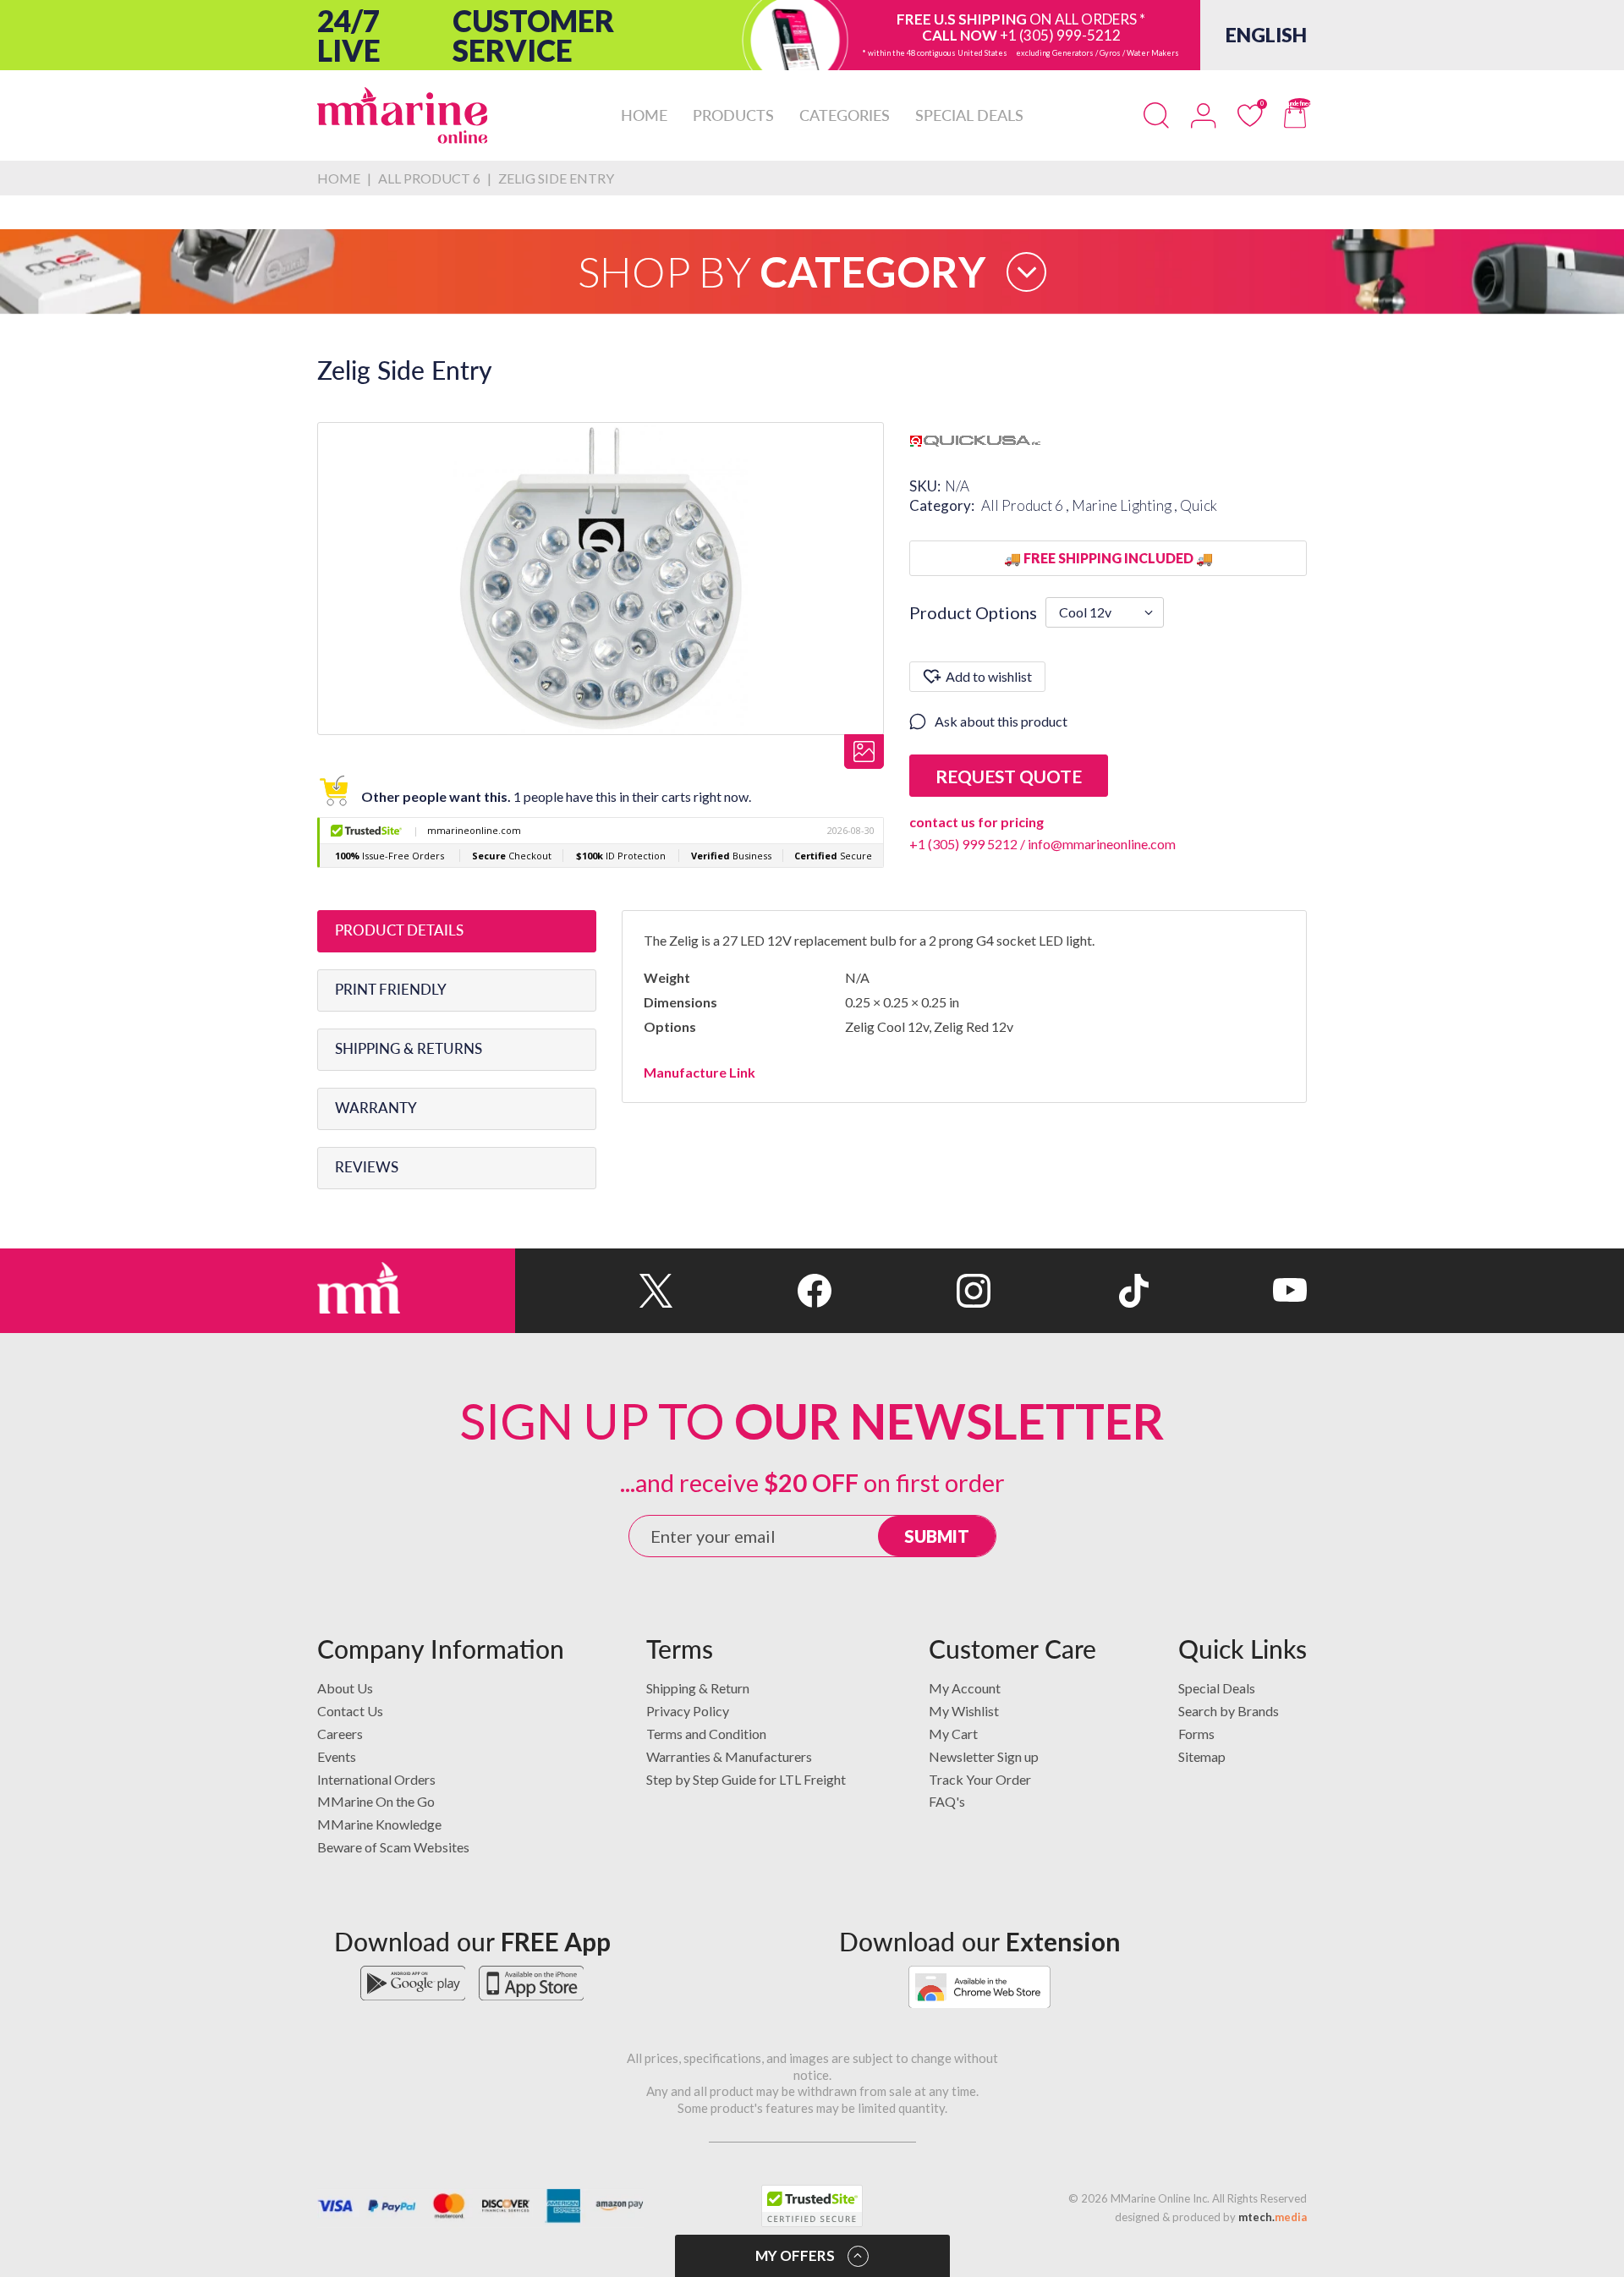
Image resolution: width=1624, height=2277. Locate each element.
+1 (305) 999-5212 (1060, 35)
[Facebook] (752, 1291)
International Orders (376, 1779)
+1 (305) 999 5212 (963, 844)
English (1266, 35)
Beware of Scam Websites (393, 1847)
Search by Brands (1229, 1711)
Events (337, 1756)
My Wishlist (964, 1711)
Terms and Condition (706, 1734)
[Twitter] (594, 1291)
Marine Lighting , (1126, 505)
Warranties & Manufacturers (729, 1756)
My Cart (953, 1734)
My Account (965, 1688)
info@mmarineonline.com (1102, 844)
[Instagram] (911, 1291)
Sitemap (1202, 1756)
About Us (345, 1688)
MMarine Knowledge (379, 1824)
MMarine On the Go (376, 1801)
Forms (1196, 1734)
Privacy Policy (688, 1711)
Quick (1199, 505)
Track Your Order (980, 1779)
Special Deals (1217, 1688)
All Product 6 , (1026, 505)
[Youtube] (1228, 1291)
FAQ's (947, 1801)
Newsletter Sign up (984, 1756)
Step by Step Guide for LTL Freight (746, 1779)
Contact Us (350, 1711)
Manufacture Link (700, 1072)
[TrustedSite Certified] (812, 2206)
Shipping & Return (698, 1688)
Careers (340, 1734)
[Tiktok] (1070, 1291)
